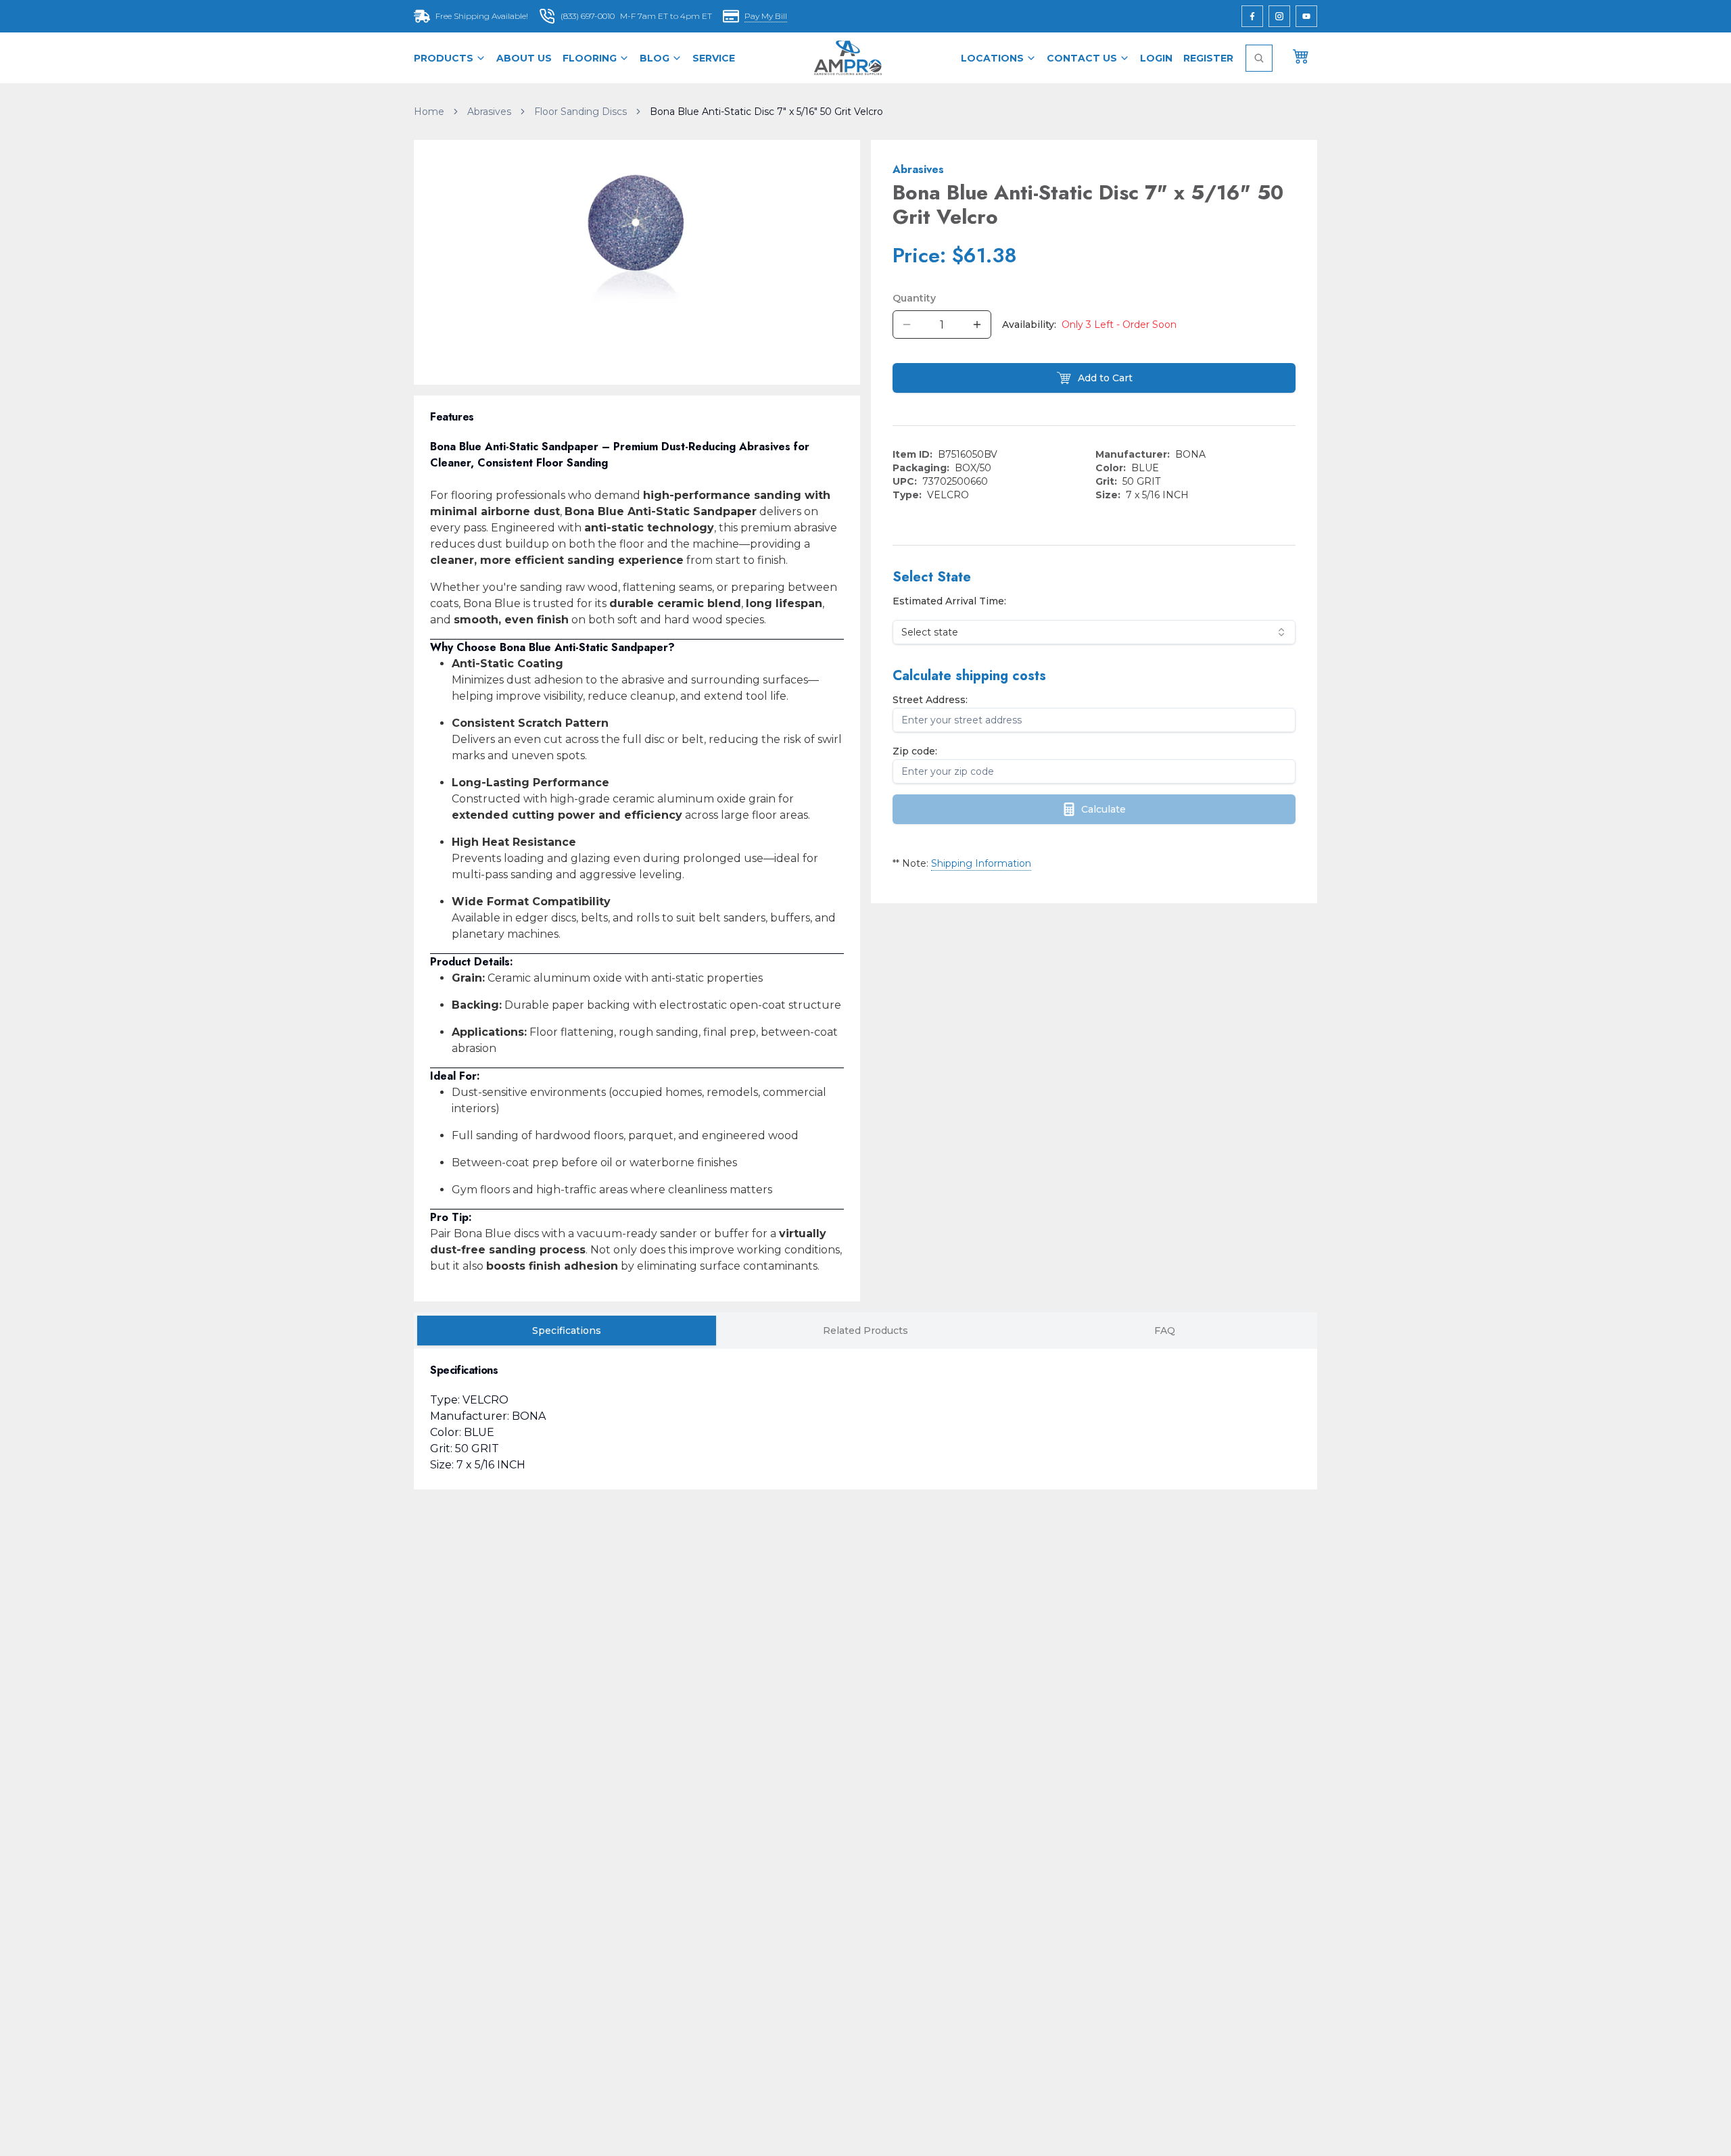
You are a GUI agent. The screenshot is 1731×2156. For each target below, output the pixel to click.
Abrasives (489, 112)
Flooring (590, 58)
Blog (655, 58)
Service (714, 58)
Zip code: (915, 751)
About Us (524, 58)
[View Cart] (1301, 55)
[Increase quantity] (977, 325)
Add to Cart (1105, 378)
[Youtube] (1306, 16)
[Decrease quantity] (907, 325)
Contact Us (1082, 58)
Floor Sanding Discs (580, 112)
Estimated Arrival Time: (949, 601)
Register (1208, 58)
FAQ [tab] (1165, 1331)
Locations (992, 58)
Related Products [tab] (865, 1331)
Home (429, 112)
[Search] (1259, 58)
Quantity (914, 298)
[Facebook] (1252, 16)
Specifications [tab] (567, 1331)
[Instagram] (1279, 16)
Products (444, 58)
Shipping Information (981, 863)
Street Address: (930, 700)
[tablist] (865, 1331)
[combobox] (1094, 632)
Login (1156, 58)
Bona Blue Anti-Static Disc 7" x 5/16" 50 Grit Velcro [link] (766, 112)
